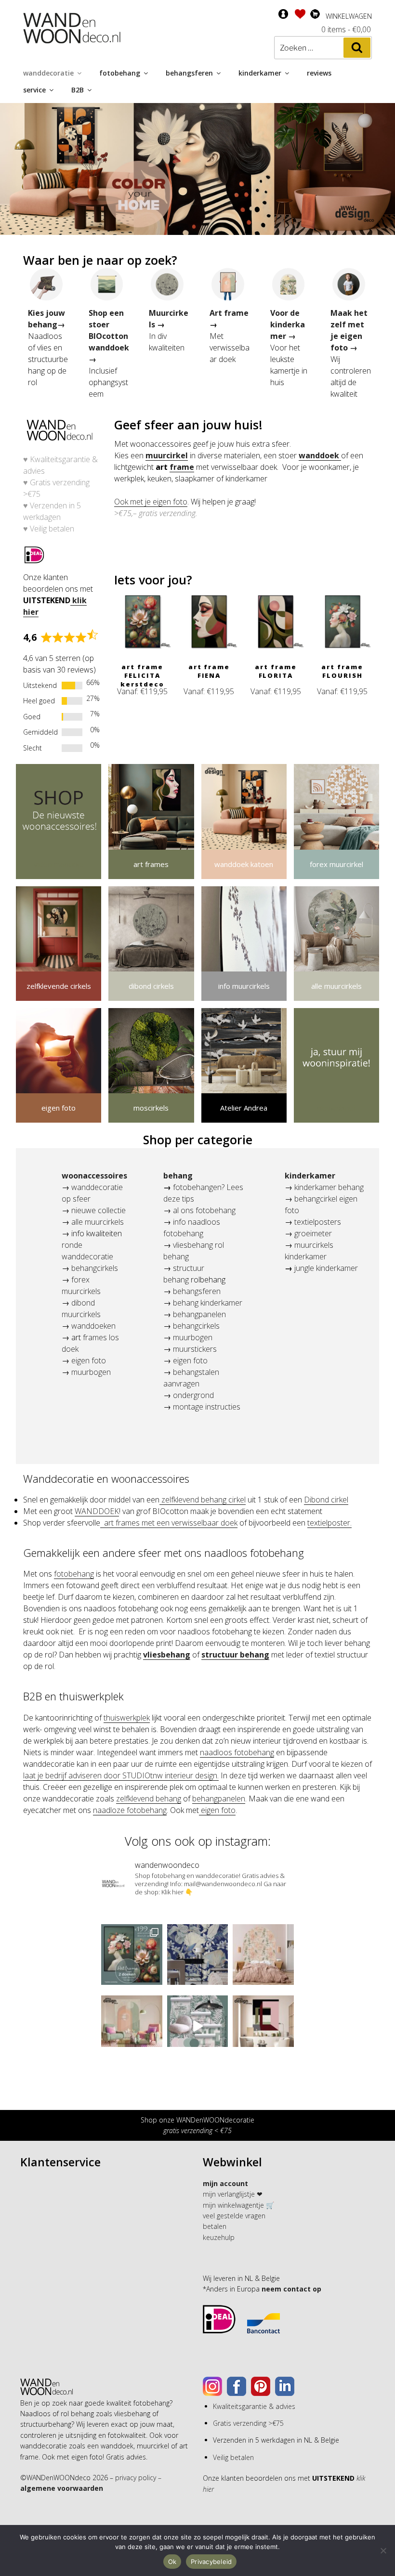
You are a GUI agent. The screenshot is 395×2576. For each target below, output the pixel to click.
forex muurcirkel (336, 864)
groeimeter (313, 1233)
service (34, 90)
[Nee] (383, 2550)
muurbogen (90, 1372)
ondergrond (193, 1395)
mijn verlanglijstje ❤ (233, 2194)
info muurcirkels (244, 986)
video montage (59, 864)
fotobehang (120, 73)
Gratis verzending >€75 (248, 2423)
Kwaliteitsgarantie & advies (254, 2406)
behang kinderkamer (208, 1303)
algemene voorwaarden (62, 2488)
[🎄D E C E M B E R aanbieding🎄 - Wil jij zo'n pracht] (132, 1955)
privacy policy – (138, 2478)
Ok (172, 2562)
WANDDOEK (97, 1511)
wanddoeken (93, 1326)
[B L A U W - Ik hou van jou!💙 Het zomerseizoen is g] (198, 1955)
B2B (78, 90)
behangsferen (189, 73)
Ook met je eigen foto (151, 502)
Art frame (229, 313)
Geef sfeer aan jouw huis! (188, 425)
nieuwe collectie (99, 1210)
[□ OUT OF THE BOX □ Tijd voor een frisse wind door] (263, 2026)
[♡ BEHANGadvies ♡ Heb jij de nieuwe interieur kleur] (198, 2026)
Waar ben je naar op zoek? (100, 260)
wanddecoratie (48, 73)
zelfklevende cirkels (59, 986)
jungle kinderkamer (326, 1268)
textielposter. (329, 1523)
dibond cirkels (151, 986)
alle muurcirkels (336, 986)
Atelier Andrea (244, 1108)
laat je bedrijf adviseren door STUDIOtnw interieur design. (121, 1775)
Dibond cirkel (326, 1500)
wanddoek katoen (244, 864)
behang (178, 1176)
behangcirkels (95, 1268)
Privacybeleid (211, 2562)
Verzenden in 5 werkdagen (52, 511)
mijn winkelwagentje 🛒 (238, 2205)
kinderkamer (260, 73)
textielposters (317, 1222)
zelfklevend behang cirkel (203, 1500)
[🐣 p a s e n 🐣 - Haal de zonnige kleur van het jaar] (132, 2026)
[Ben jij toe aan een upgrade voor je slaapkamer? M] (263, 1955)
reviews (319, 73)
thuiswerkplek (127, 1718)
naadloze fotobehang (130, 1810)
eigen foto (59, 1108)
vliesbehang (167, 1655)
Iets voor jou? (153, 580)
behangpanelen (199, 1314)
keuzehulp (219, 2237)
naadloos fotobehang (237, 1752)
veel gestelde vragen (234, 2216)
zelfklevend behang (149, 1799)
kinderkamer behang (329, 1187)
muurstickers (195, 1349)
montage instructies (207, 1407)
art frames (151, 864)
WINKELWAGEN (349, 16)
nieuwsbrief (336, 1108)
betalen (215, 2226)
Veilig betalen (52, 529)
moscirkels (151, 1108)
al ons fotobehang (204, 1210)
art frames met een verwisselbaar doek (169, 1523)
